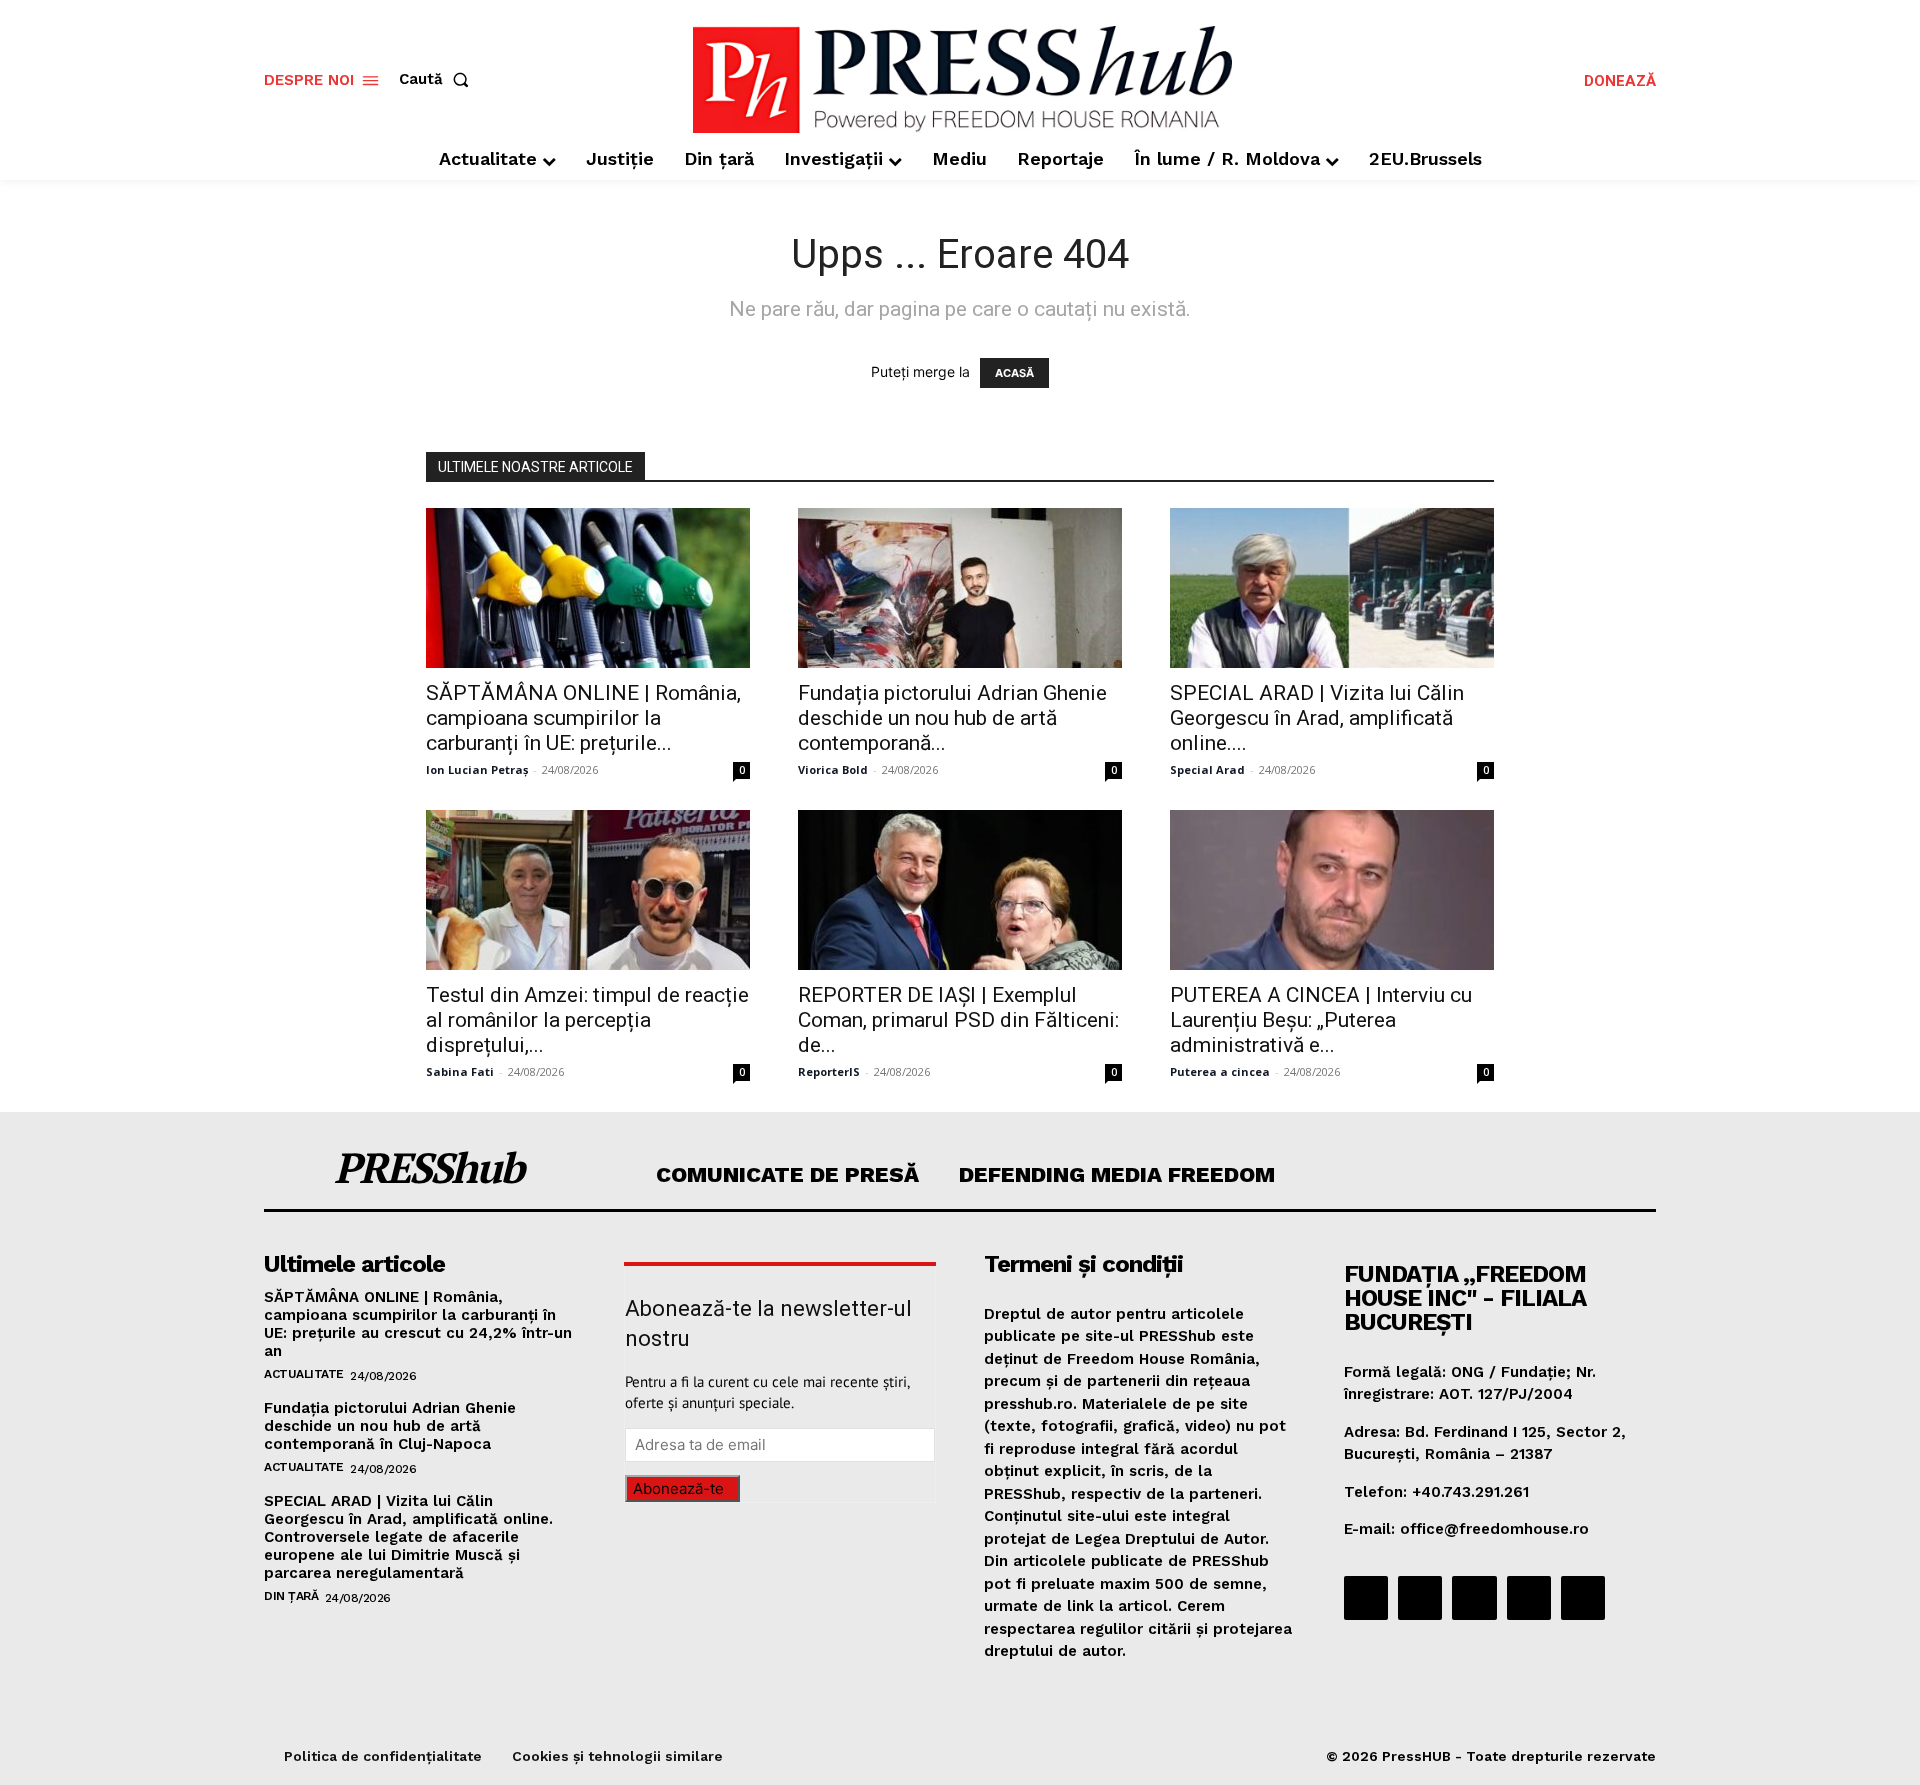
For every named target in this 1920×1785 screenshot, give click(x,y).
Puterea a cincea (1220, 1071)
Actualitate (304, 1374)
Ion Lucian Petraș (477, 769)
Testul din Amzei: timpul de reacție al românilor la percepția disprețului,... (587, 1020)
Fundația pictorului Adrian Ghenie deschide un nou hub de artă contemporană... (952, 718)
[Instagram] (1420, 1598)
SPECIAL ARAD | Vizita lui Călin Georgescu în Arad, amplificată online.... (1317, 718)
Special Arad (1207, 769)
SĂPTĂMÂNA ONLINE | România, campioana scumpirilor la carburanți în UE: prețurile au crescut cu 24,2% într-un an (418, 1324)
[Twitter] (1529, 1598)
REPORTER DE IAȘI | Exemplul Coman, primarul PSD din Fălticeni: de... (958, 1020)
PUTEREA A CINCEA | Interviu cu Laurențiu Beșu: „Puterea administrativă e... (1321, 1020)
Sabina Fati (460, 1071)
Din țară (291, 1596)
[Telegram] (1474, 1598)
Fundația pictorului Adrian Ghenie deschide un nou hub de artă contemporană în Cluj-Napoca (390, 1426)
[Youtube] (1583, 1598)
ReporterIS (829, 1071)
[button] (438, 79)
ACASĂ (1014, 373)
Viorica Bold (833, 769)
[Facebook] (1366, 1598)
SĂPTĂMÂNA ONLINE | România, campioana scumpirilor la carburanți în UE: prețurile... (583, 718)
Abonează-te (678, 1488)
